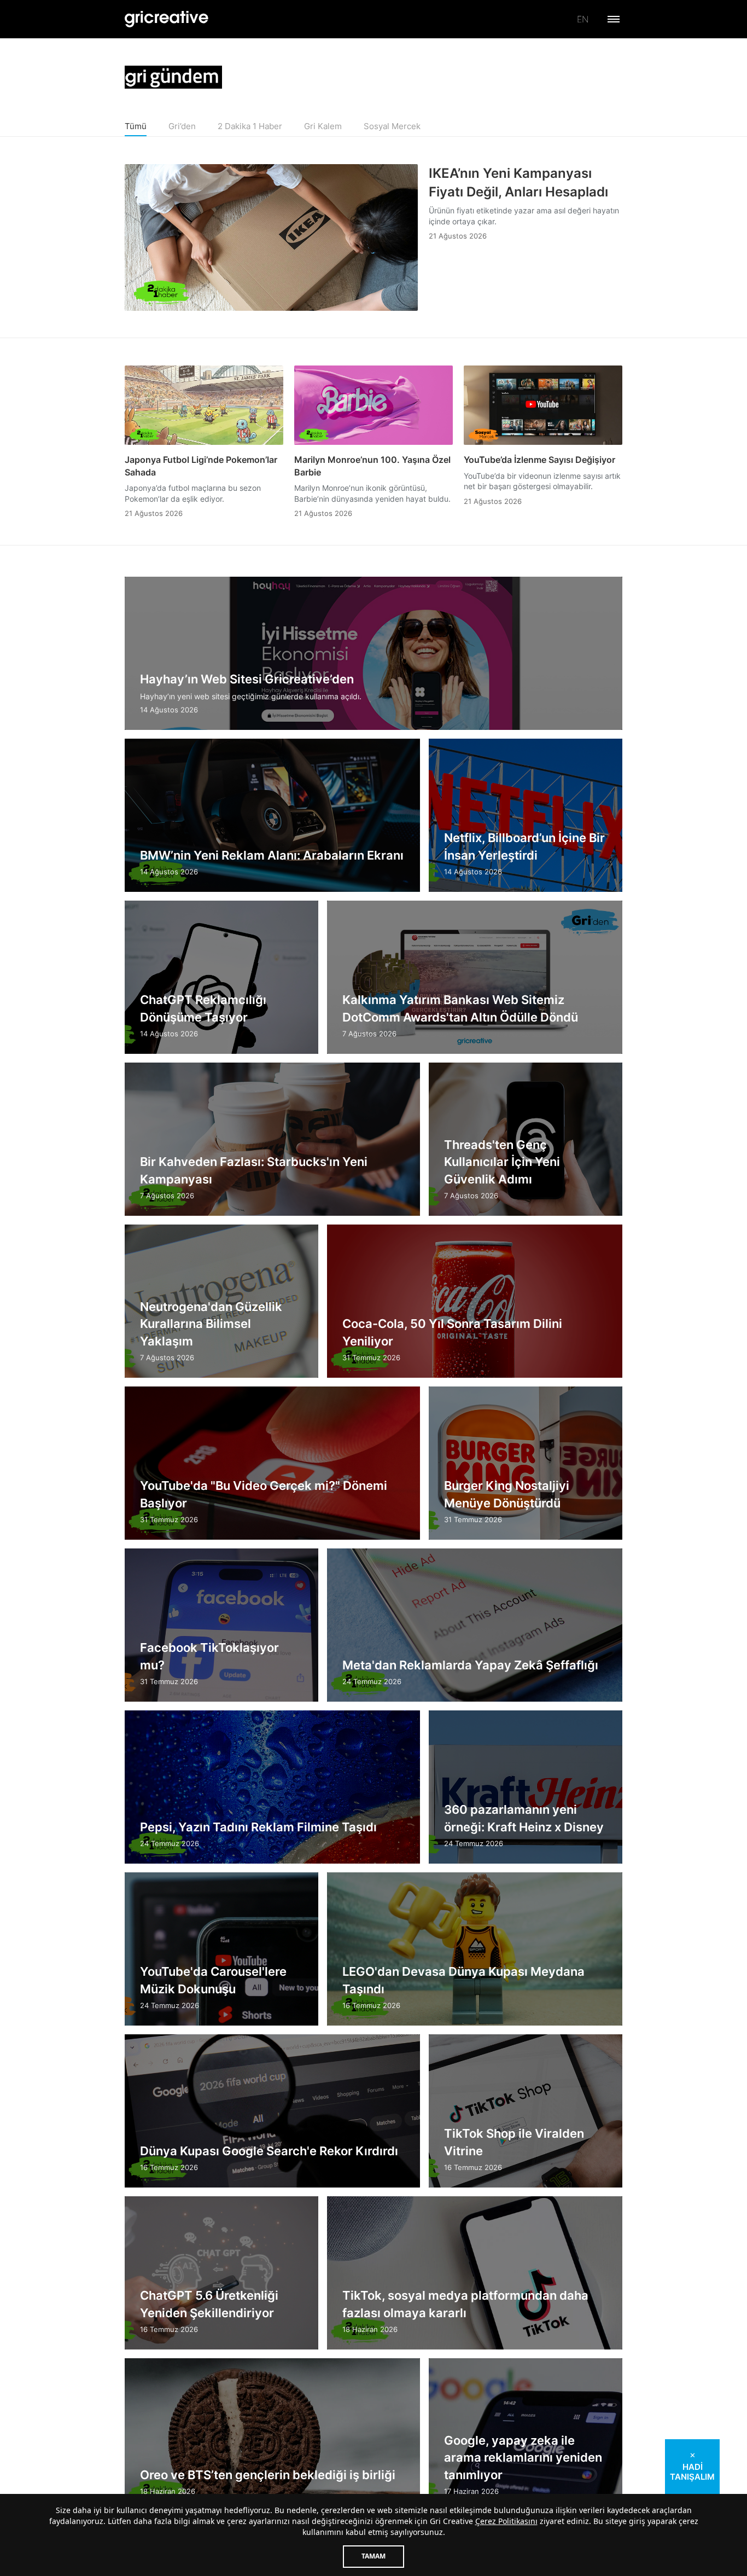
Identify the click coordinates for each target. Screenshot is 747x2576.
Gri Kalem (323, 126)
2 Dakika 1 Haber (250, 126)
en (583, 19)
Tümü (136, 126)
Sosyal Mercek (392, 126)
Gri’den (182, 126)
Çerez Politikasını (506, 2521)
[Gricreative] (167, 19)
